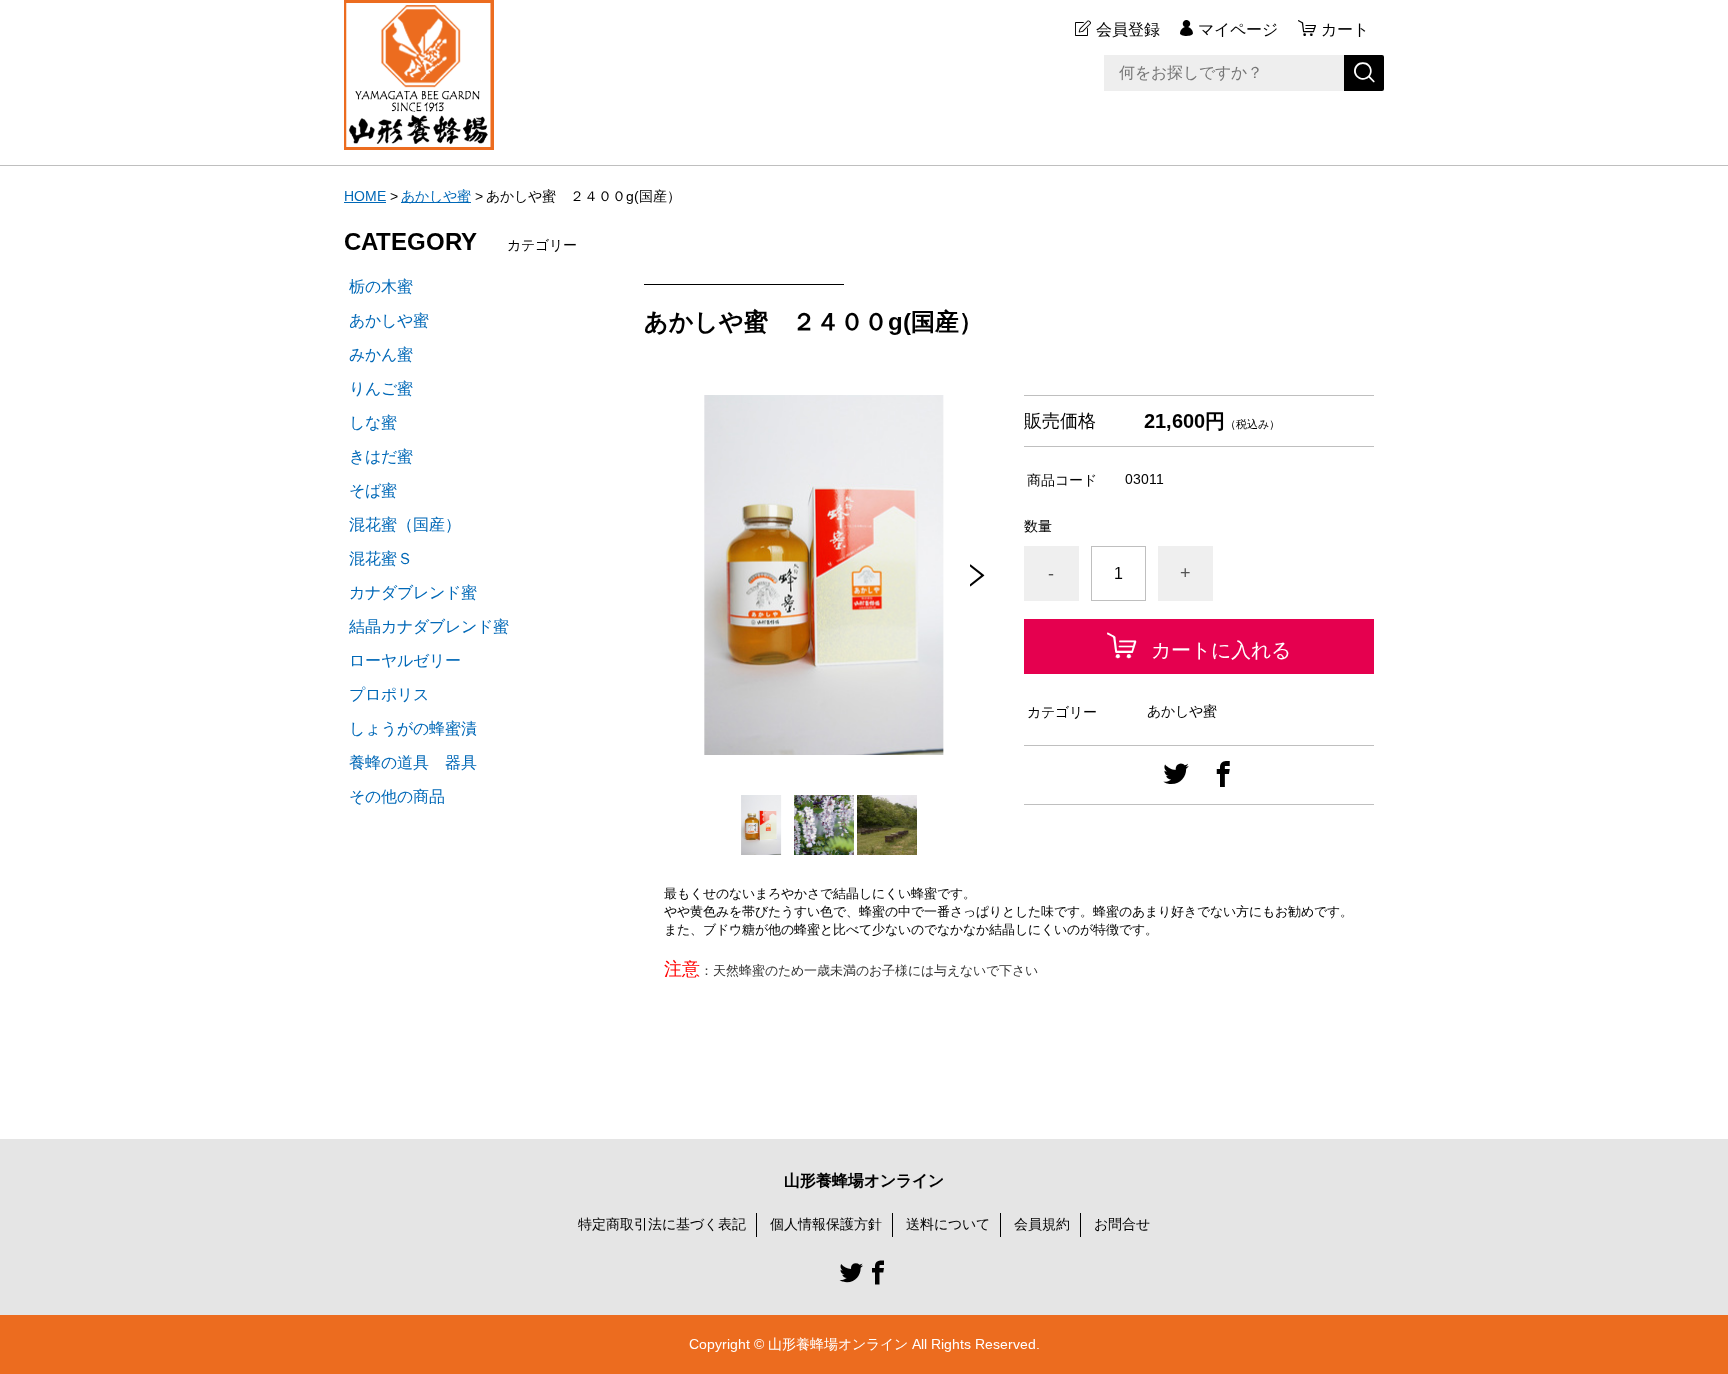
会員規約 (1042, 1224)
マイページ (1238, 29)
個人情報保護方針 (826, 1224)
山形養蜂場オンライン (864, 1180)
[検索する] (1364, 73)
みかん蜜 (381, 354)
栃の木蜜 (381, 286)
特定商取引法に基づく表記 (662, 1224)
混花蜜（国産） (405, 524)
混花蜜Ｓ (381, 558)
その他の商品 (397, 796)
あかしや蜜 (436, 196)
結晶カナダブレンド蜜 (429, 626)
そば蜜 (373, 490)
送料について (948, 1224)
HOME (365, 196)
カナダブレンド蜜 (413, 592)
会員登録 (1128, 29)
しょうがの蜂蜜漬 (413, 728)
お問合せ (1122, 1224)
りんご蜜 (381, 388)
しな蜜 (373, 422)
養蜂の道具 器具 (413, 762)
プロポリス (389, 694)
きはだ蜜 (381, 456)
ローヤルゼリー (405, 660)
